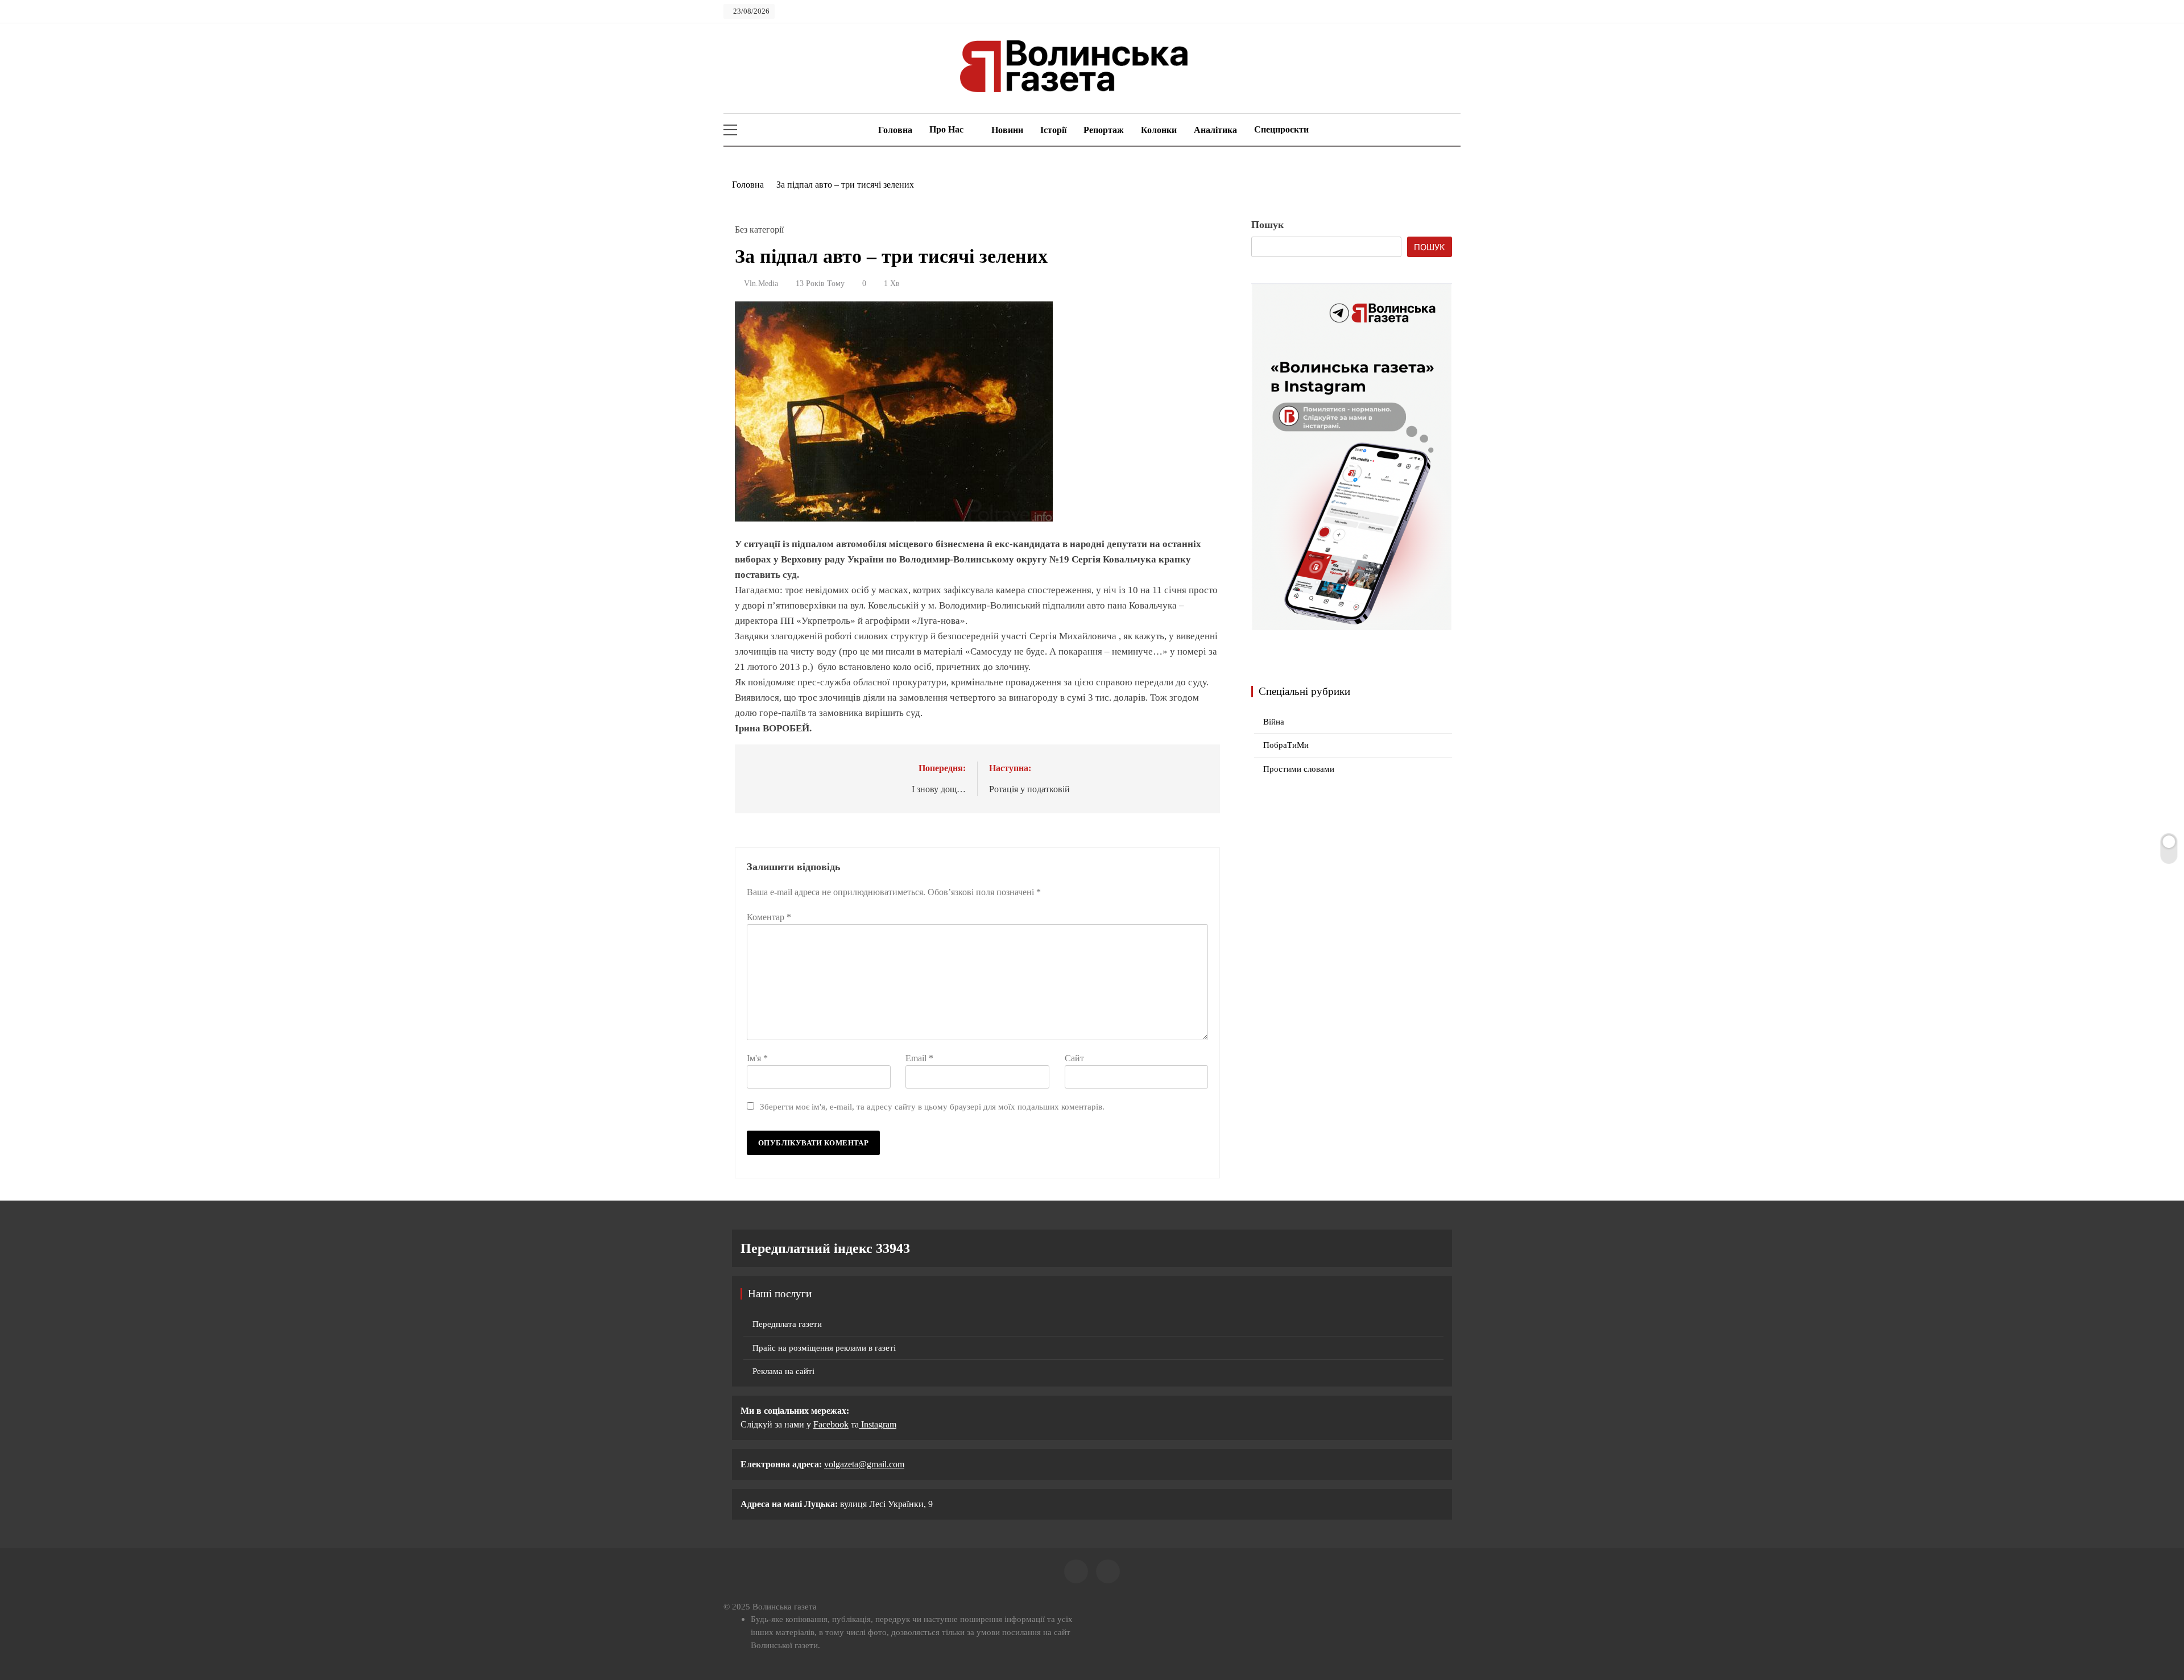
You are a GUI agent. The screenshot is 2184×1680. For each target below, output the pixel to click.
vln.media (761, 284)
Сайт (1074, 1058)
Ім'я (757, 1058)
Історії (1053, 130)
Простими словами (1299, 769)
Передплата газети (787, 1324)
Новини (1007, 130)
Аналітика (1215, 130)
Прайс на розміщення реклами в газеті (824, 1348)
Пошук (1267, 225)
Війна (1274, 722)
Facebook (831, 1424)
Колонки (1159, 130)
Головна (894, 130)
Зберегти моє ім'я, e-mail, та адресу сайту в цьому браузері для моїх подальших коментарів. (932, 1106)
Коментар (769, 917)
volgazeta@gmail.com (864, 1464)
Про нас (946, 129)
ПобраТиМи (1286, 745)
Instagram (878, 1424)
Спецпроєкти (1281, 129)
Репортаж (1104, 130)
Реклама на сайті (783, 1371)
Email (919, 1058)
